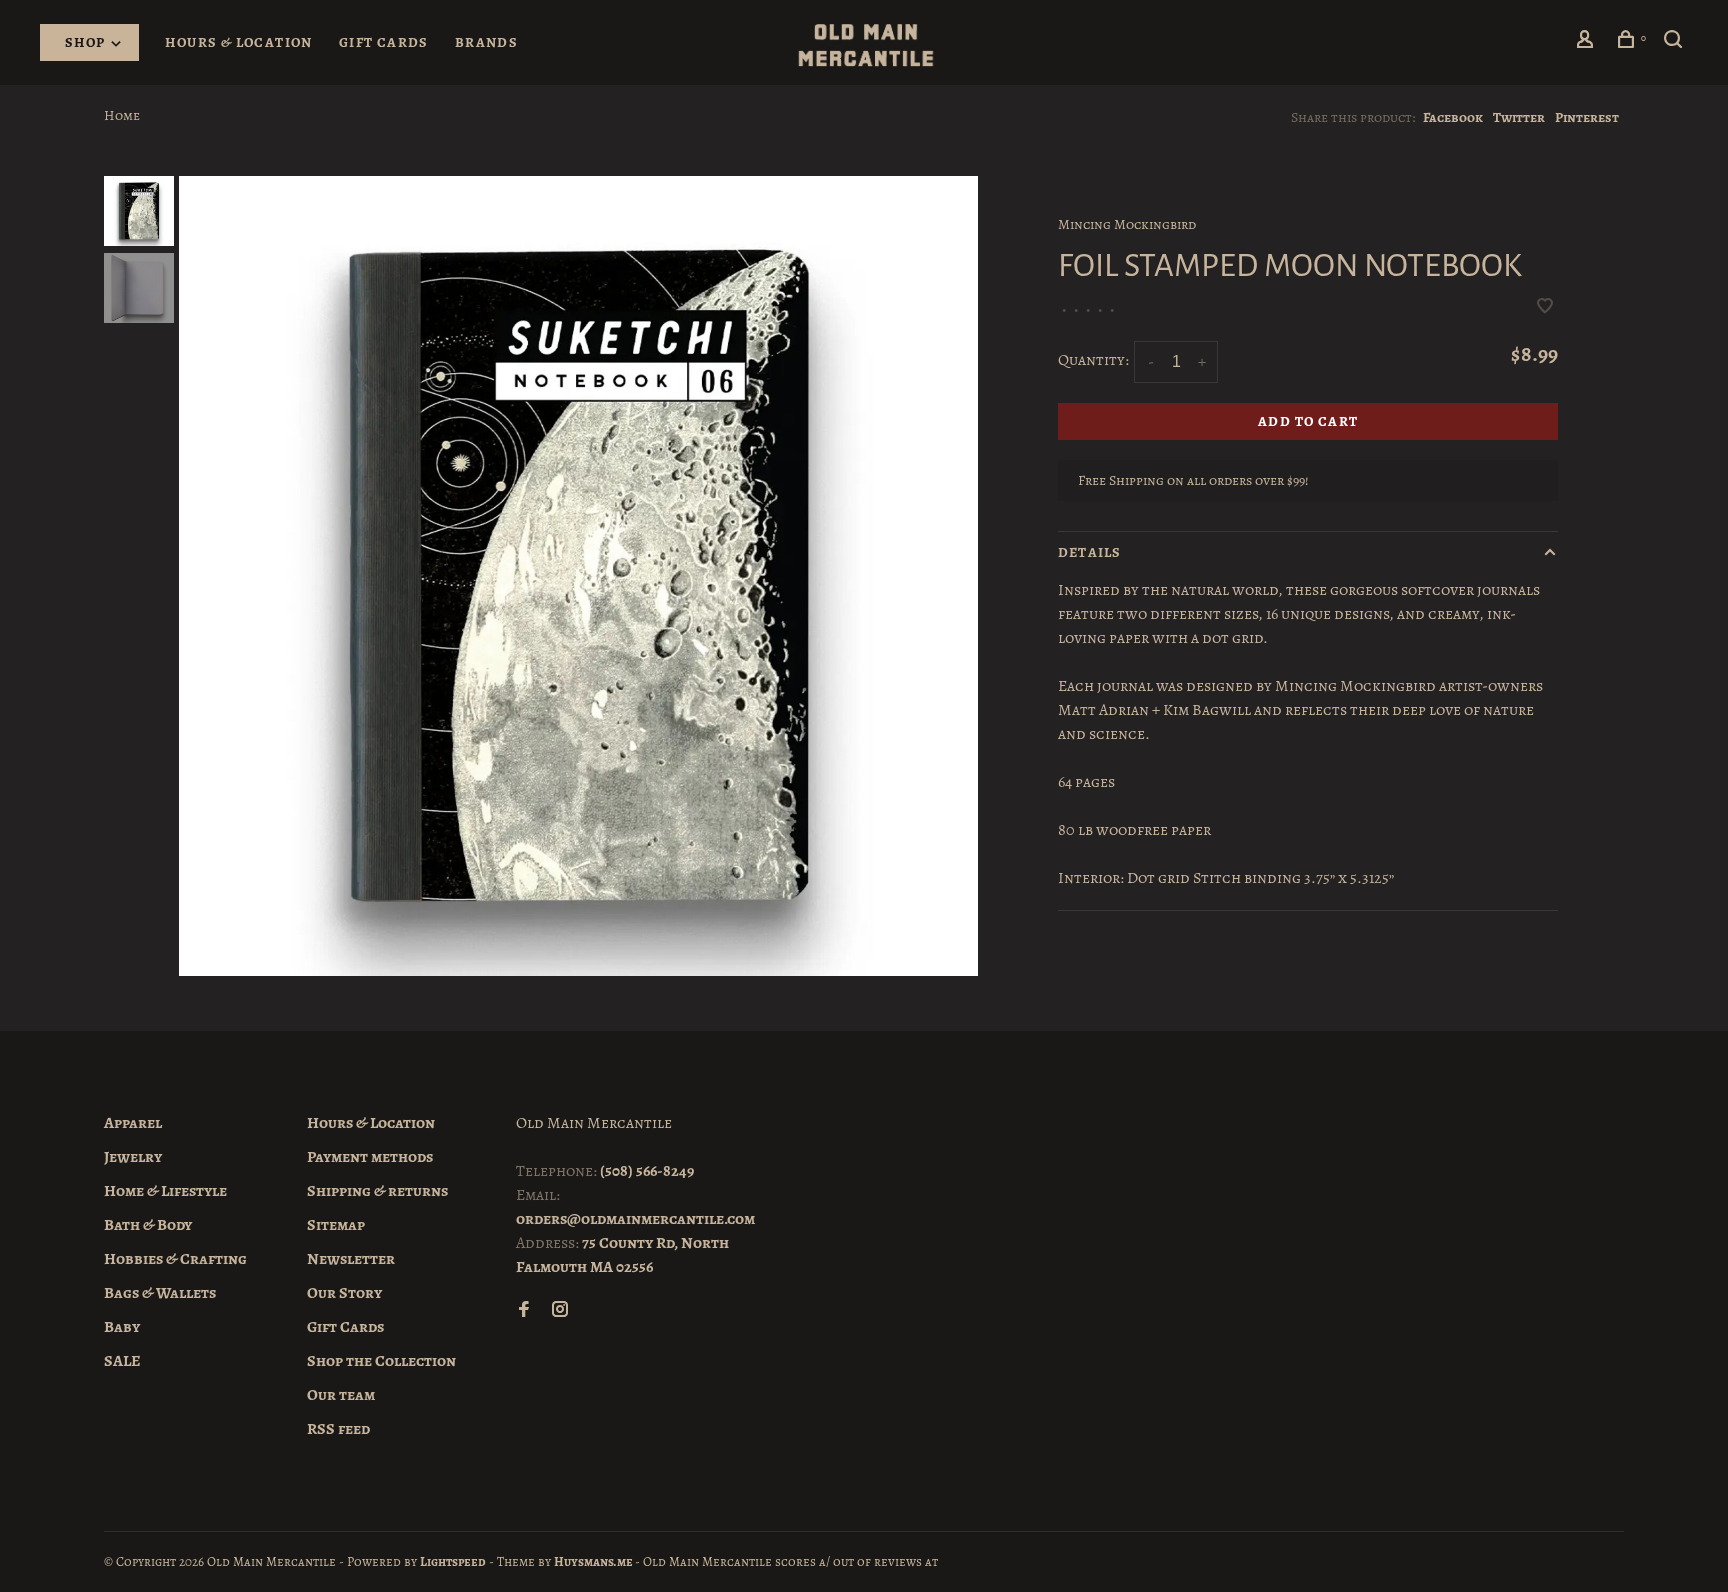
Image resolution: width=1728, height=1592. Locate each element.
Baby (122, 1327)
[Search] (1676, 42)
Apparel (133, 1123)
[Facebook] (524, 1311)
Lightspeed (453, 1561)
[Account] (1588, 42)
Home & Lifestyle (165, 1191)
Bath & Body (148, 1225)
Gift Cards (384, 42)
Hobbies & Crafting (175, 1259)
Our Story (344, 1293)
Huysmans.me (594, 1561)
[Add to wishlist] (1545, 308)
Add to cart (1308, 421)
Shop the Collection (381, 1361)
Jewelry (133, 1157)
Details (1089, 552)
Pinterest (1587, 117)
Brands (486, 42)
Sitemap (336, 1225)
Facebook (1453, 117)
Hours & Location (238, 42)
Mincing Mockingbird (1127, 224)
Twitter (1519, 117)
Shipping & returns (377, 1191)
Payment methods (370, 1157)
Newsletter (351, 1259)
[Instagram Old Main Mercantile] (560, 1311)
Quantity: (1093, 360)
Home (122, 115)
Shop (87, 42)
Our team (341, 1395)
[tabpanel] (579, 576)
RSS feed (338, 1429)
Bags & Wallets (160, 1293)
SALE (122, 1361)
